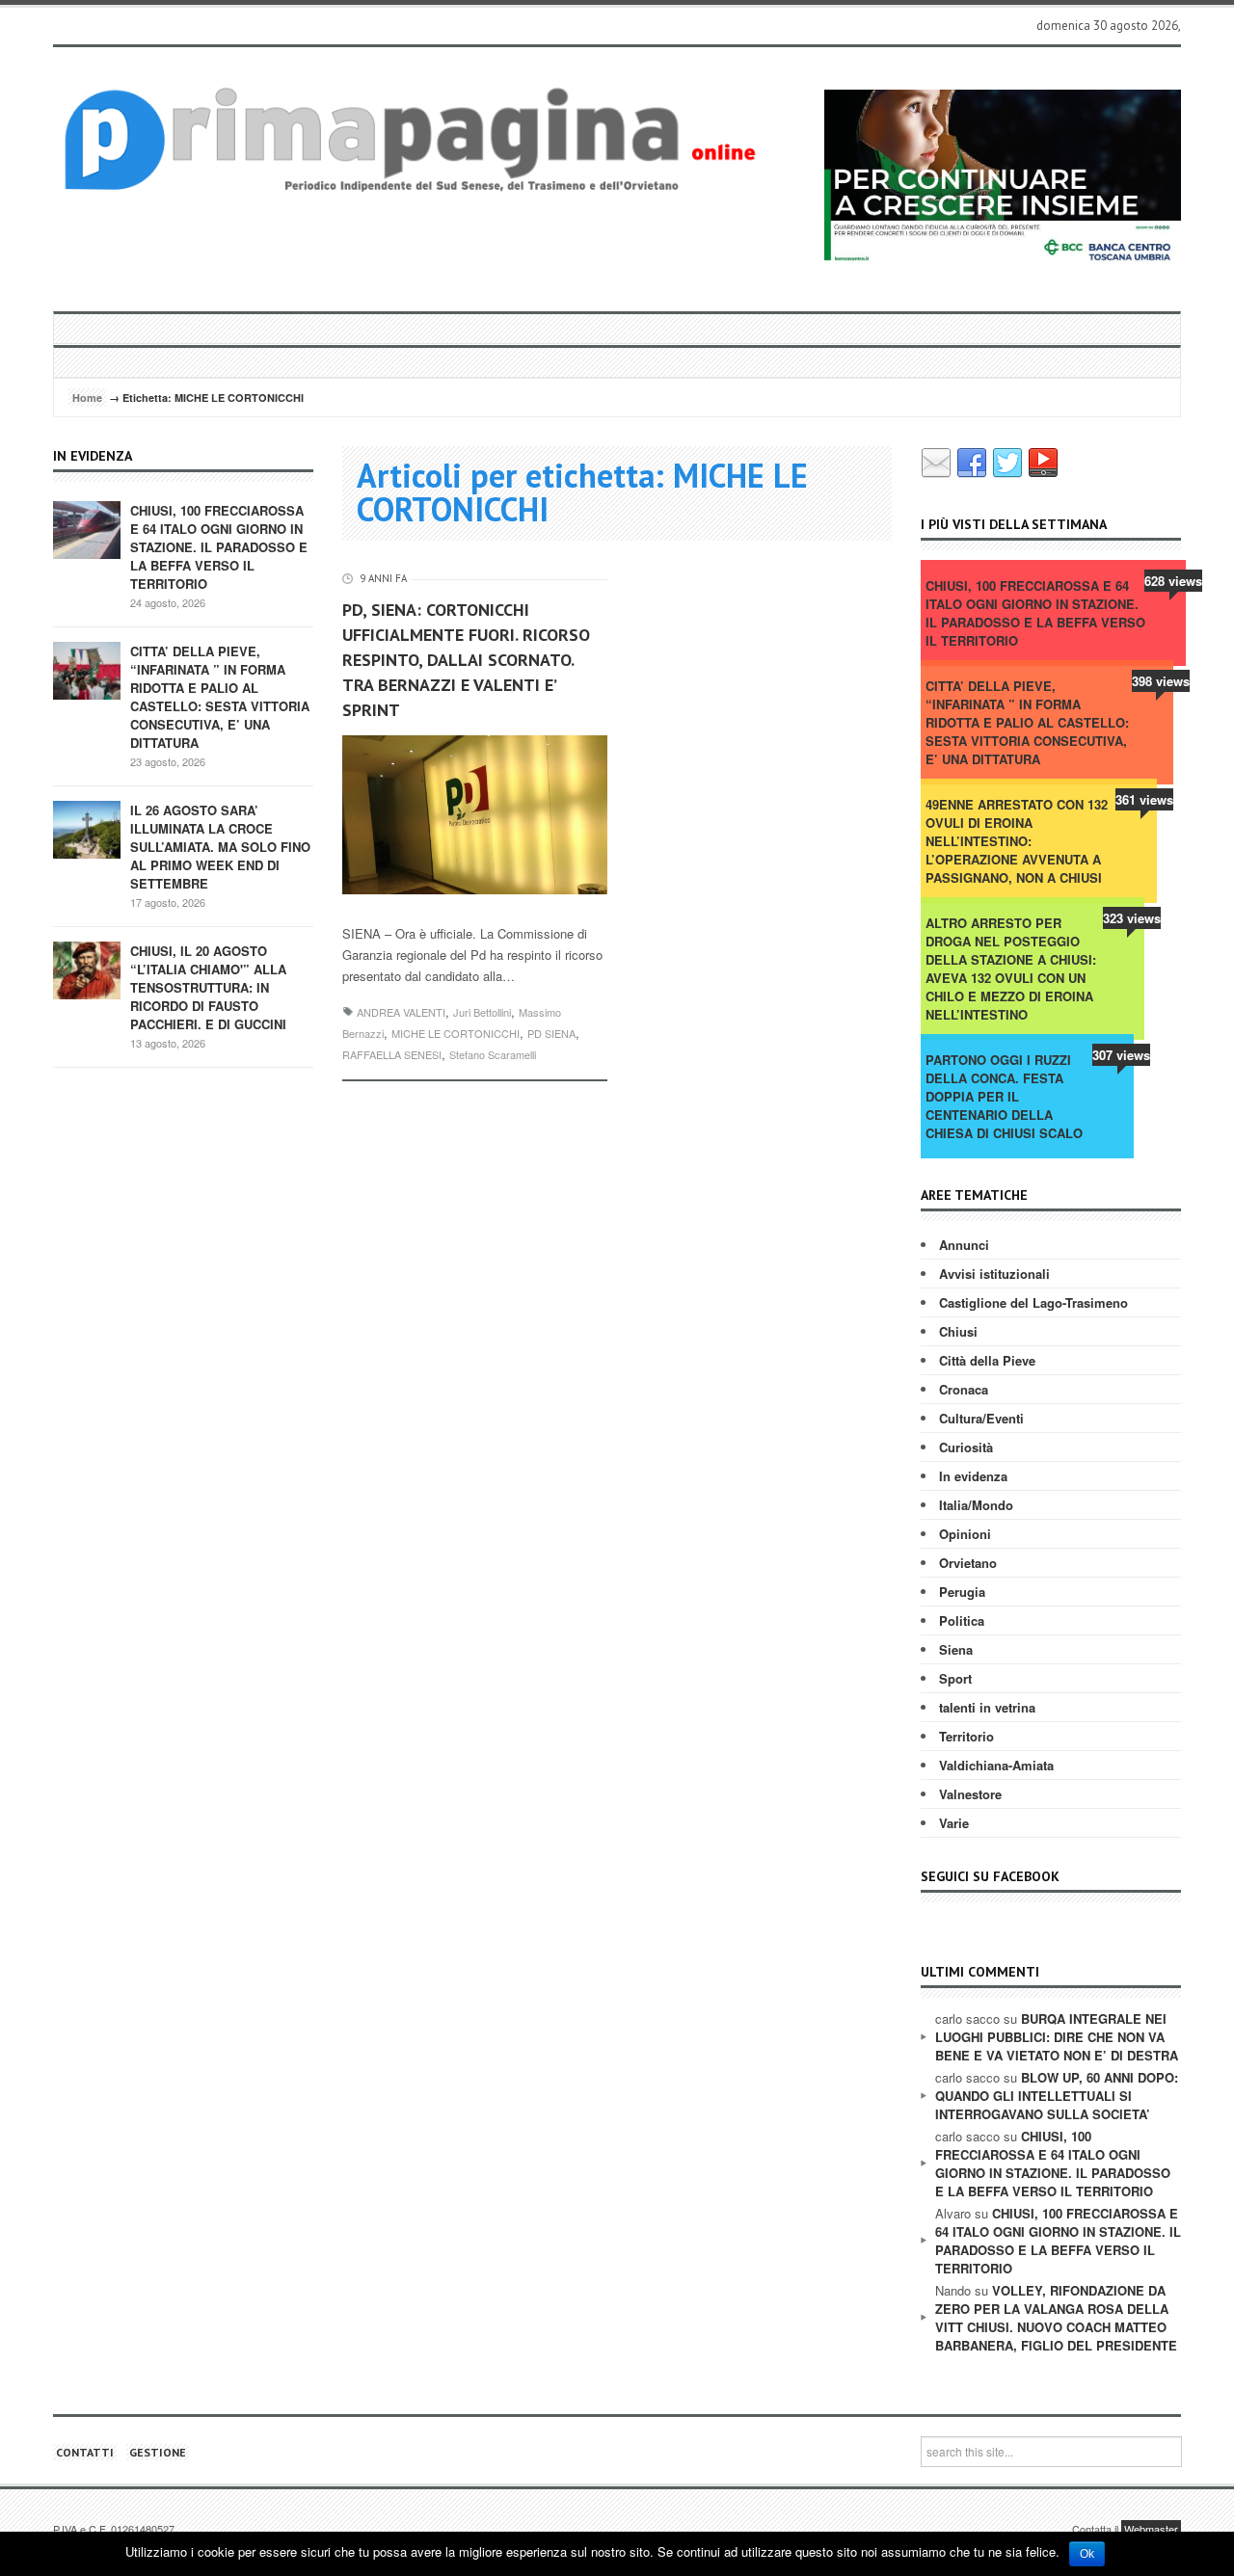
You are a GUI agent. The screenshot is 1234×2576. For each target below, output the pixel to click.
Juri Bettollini (482, 1012)
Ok (1087, 2554)
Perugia (962, 1592)
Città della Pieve (987, 1360)
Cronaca (964, 1389)
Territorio (966, 1736)
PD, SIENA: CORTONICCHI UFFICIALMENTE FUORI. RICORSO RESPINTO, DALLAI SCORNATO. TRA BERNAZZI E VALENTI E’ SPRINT (466, 660)
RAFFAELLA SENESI (392, 1054)
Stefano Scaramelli (493, 1054)
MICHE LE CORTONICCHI (456, 1033)
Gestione (158, 2452)
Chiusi (958, 1331)
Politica (962, 1620)
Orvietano (968, 1563)
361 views (1144, 799)
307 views (1121, 1055)
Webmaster (1151, 2529)
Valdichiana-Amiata (996, 1765)
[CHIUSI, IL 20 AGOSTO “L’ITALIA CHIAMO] (87, 969)
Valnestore (970, 1794)
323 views (1132, 918)
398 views (1161, 681)
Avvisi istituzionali (994, 1274)
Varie (954, 1823)
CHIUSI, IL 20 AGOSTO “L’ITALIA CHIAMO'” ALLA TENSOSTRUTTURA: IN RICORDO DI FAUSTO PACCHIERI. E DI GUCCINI (208, 987)
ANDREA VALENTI (401, 1012)
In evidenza (973, 1476)
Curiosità (966, 1447)
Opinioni (965, 1534)
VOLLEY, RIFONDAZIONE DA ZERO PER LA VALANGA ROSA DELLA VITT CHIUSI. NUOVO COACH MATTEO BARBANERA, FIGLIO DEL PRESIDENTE (1056, 2318)
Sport (955, 1678)
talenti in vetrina (987, 1707)
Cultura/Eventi (981, 1418)
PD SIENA (551, 1033)
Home (87, 398)
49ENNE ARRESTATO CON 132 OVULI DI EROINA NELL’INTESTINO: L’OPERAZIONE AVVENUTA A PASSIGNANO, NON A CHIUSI (1017, 841)
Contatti (85, 2452)
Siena (956, 1649)
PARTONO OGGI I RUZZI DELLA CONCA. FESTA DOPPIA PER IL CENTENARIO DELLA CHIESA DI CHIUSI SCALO (1004, 1096)
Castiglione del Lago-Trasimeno (1033, 1302)
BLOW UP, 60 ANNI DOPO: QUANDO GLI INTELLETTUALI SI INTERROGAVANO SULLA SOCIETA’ (1057, 2096)
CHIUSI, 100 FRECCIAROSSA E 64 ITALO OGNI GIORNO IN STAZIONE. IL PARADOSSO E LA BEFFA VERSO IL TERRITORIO (219, 547)
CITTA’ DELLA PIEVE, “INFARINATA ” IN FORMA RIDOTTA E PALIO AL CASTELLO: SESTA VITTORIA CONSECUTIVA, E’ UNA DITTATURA (220, 697)
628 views (1173, 581)
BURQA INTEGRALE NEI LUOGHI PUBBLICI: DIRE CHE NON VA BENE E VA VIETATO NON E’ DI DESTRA (1057, 2037)
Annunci (964, 1245)
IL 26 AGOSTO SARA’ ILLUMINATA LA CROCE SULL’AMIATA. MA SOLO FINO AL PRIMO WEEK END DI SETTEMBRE (220, 847)
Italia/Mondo (976, 1505)
